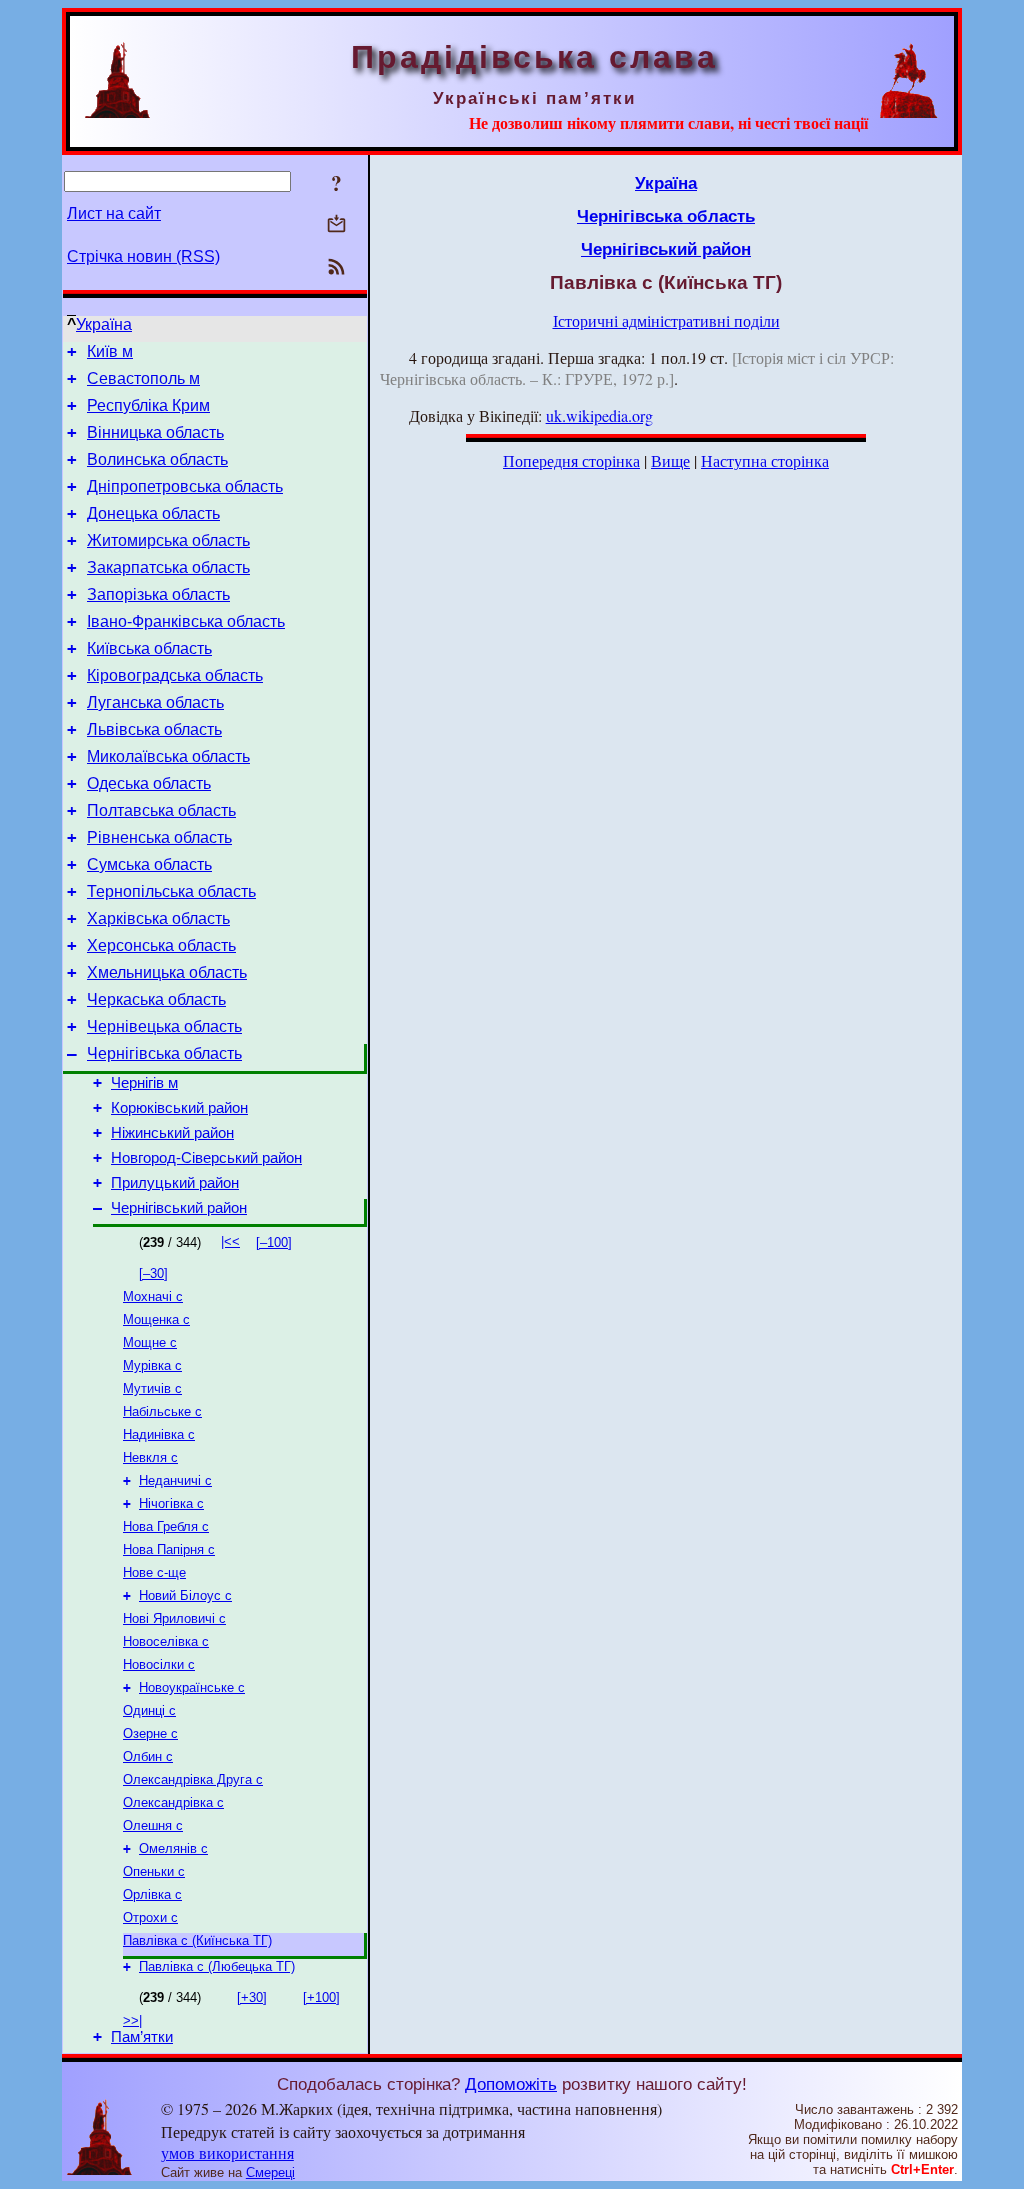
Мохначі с (153, 1296)
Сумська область (149, 864)
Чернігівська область (164, 1053)
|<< (230, 1241)
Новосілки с (159, 1664)
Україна (104, 324)
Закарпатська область (168, 567)
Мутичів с (152, 1388)
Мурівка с (152, 1365)
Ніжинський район (172, 1133)
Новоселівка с (166, 1641)
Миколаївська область (168, 756)
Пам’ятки (142, 2037)
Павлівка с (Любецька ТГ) (217, 1966)
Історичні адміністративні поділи (666, 320)
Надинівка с (159, 1434)
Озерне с (150, 1733)
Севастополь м (143, 378)
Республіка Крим (148, 405)
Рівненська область (159, 837)
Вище (670, 460)
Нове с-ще (154, 1572)
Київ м (110, 351)
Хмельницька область (167, 972)
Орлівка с (152, 1894)
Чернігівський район (179, 1208)
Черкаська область (156, 999)
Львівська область (154, 729)
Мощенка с (156, 1319)
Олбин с (148, 1756)
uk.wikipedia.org (599, 415)
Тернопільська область (171, 891)
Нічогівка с (171, 1503)
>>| (132, 2020)
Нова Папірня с (169, 1549)
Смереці (270, 2172)
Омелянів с (173, 1848)
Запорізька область (158, 594)
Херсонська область (161, 945)
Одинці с (149, 1710)
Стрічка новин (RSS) (143, 256)
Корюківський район (179, 1108)
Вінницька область (155, 432)
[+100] (321, 1997)
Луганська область (155, 702)
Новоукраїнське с (192, 1687)
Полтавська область (161, 810)
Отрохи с (150, 1917)
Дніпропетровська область (185, 486)
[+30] (252, 1997)
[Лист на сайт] (336, 225)
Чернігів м (144, 1083)
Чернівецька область (164, 1026)
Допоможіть (511, 2084)
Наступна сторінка (765, 460)
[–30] (153, 1273)
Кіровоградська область (175, 675)
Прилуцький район (175, 1183)
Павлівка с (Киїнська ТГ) (197, 1940)
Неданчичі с (175, 1480)
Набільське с (162, 1411)
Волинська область (157, 459)
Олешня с (153, 1825)
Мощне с (150, 1342)
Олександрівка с (173, 1802)
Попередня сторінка (571, 460)
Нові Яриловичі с (174, 1618)
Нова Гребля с (166, 1526)
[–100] (274, 1242)
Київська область (149, 648)
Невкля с (150, 1457)
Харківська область (158, 918)
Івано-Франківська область (186, 621)
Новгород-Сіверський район (206, 1158)
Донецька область (153, 513)
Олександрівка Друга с (193, 1779)
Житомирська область (168, 540)
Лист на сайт (114, 213)
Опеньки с (154, 1871)
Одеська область (149, 783)
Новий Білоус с (185, 1595)
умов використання (227, 2152)
